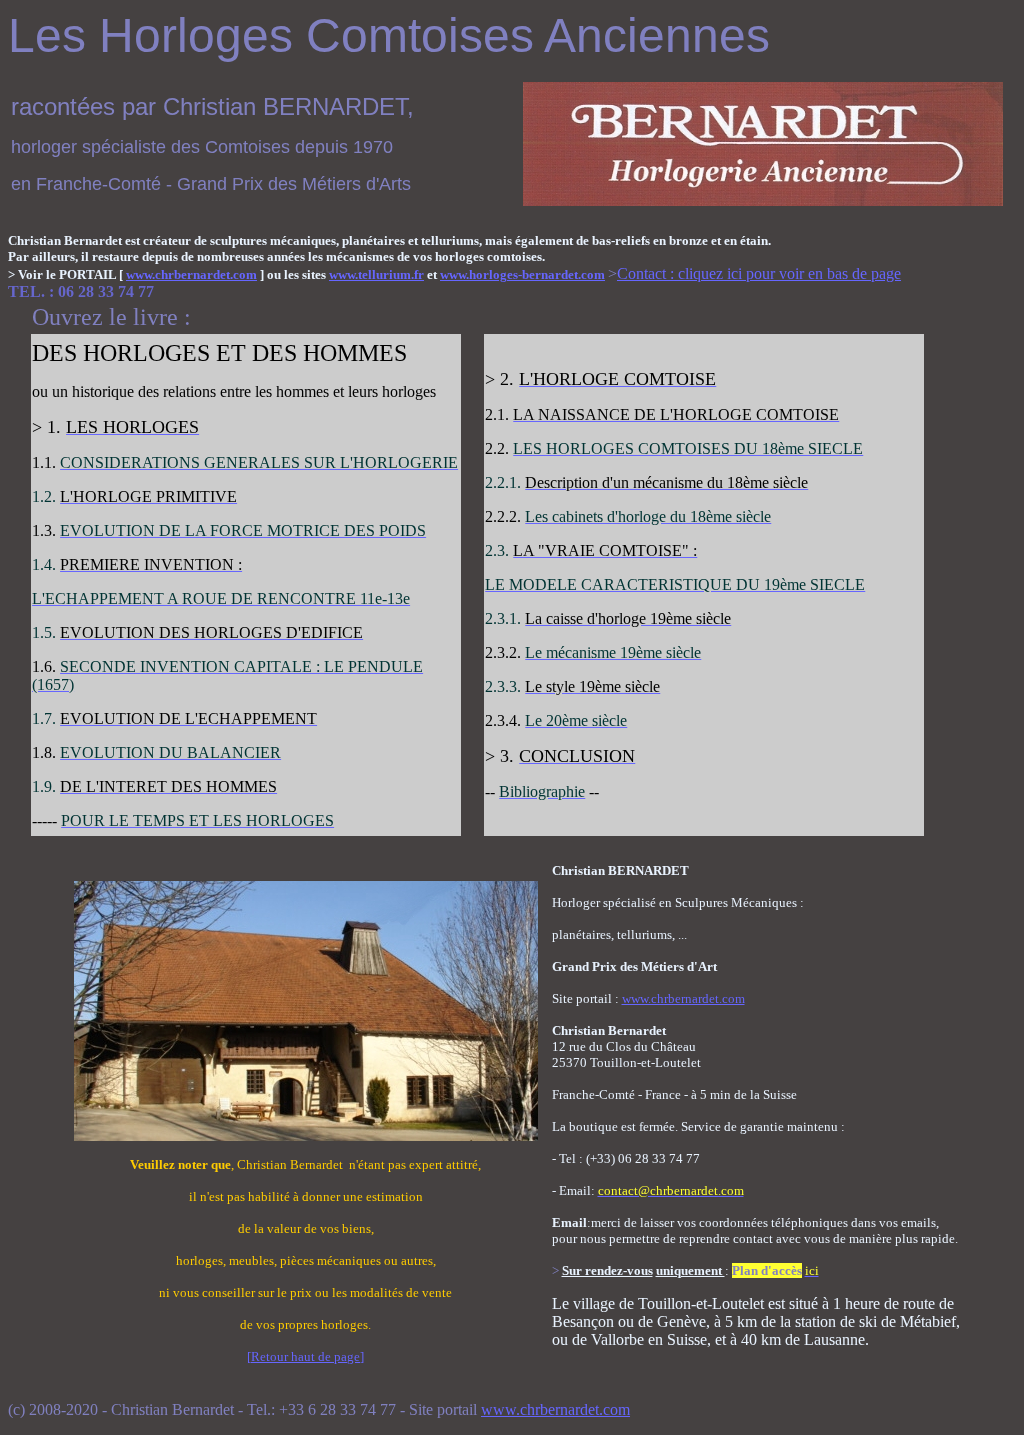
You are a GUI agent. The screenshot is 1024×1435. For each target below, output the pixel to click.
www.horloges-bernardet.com (522, 274)
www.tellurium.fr (376, 274)
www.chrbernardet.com (191, 274)
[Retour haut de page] (305, 1356)
